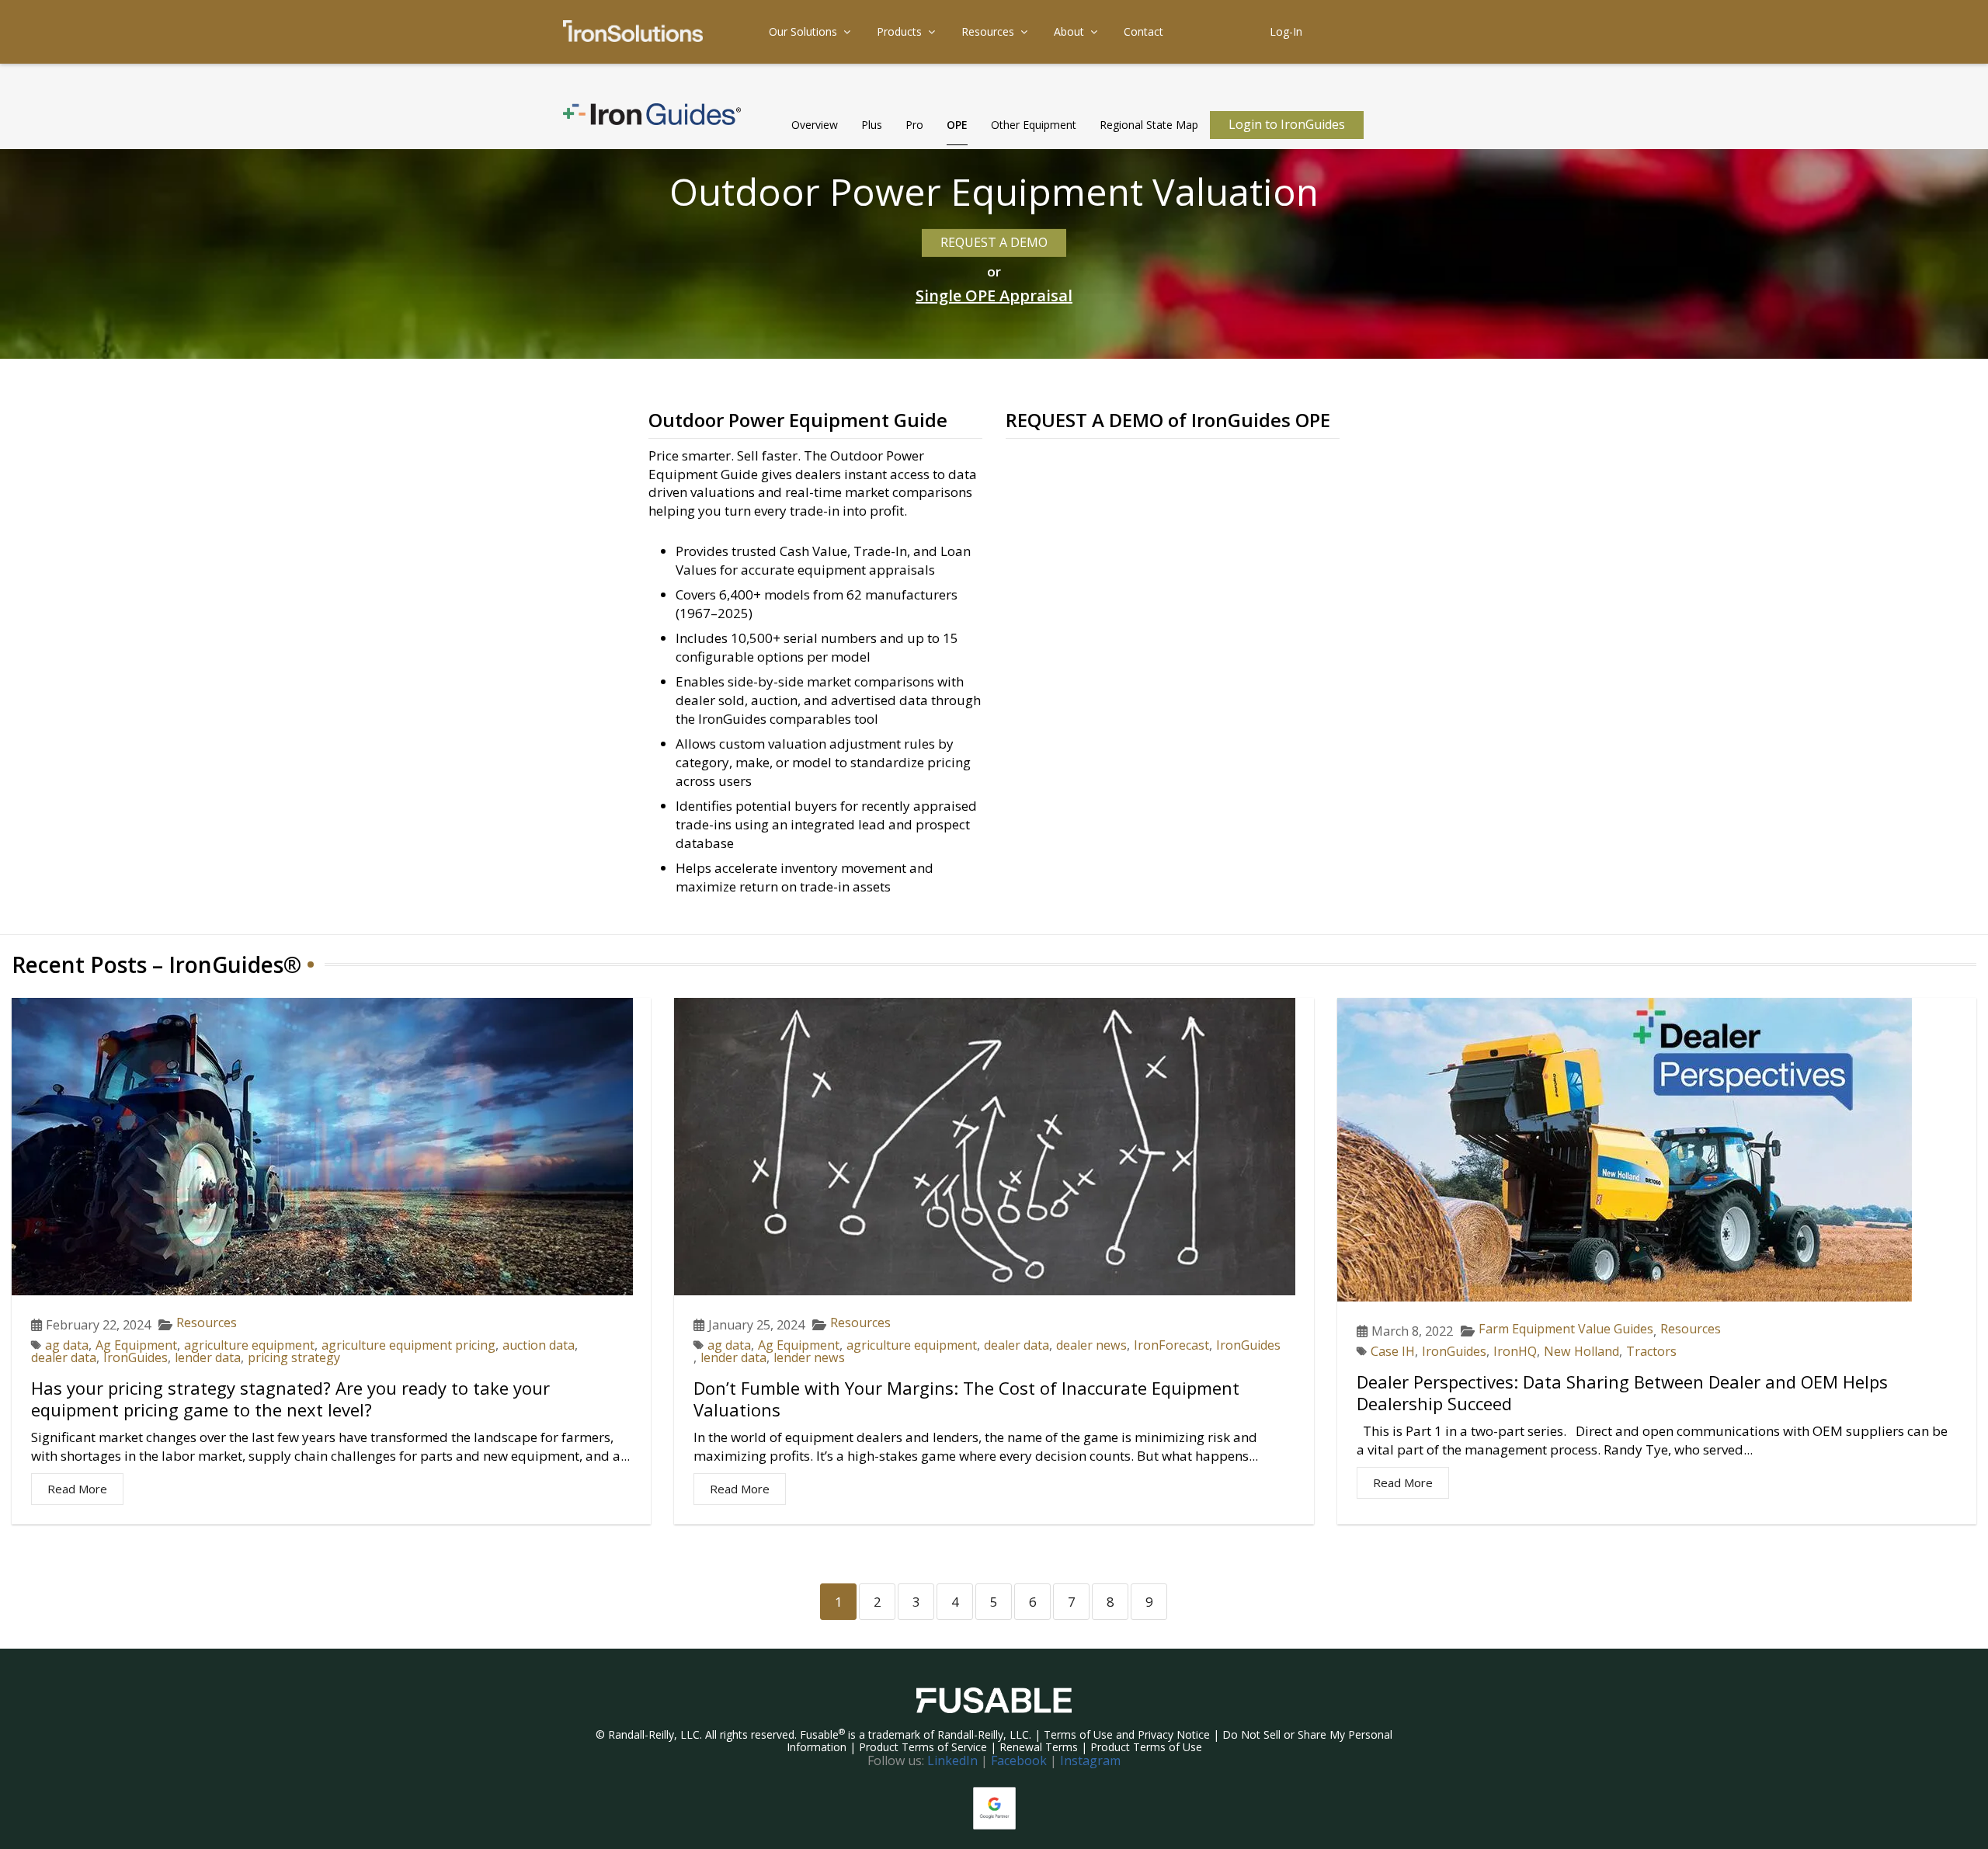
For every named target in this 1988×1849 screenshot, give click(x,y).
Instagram (1090, 1760)
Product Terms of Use (1146, 1747)
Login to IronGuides (1287, 124)
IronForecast (1171, 1345)
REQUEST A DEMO (994, 242)
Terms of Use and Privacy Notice (1127, 1734)
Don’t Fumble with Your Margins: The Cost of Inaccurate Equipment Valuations (966, 1399)
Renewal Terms (1039, 1747)
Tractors (1651, 1351)
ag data (67, 1345)
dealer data (64, 1357)
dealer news (1091, 1345)
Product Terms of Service (923, 1747)
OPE (957, 125)
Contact (1143, 31)
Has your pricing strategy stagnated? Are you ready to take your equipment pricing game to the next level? (290, 1399)
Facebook (1019, 1760)
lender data (208, 1357)
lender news (809, 1357)
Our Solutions (803, 31)
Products (899, 31)
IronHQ (1515, 1351)
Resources (988, 31)
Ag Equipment (136, 1345)
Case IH (1393, 1351)
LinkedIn (952, 1760)
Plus (872, 125)
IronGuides (136, 1357)
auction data (539, 1345)
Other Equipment (1034, 125)
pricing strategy (294, 1357)
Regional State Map (1149, 125)
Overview (815, 125)
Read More (77, 1489)
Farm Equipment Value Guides (1566, 1329)
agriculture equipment (249, 1345)
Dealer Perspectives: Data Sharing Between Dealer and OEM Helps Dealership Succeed (1622, 1392)
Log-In (1286, 31)
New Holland (1581, 1351)
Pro (914, 125)
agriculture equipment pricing (408, 1345)
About (1069, 31)
